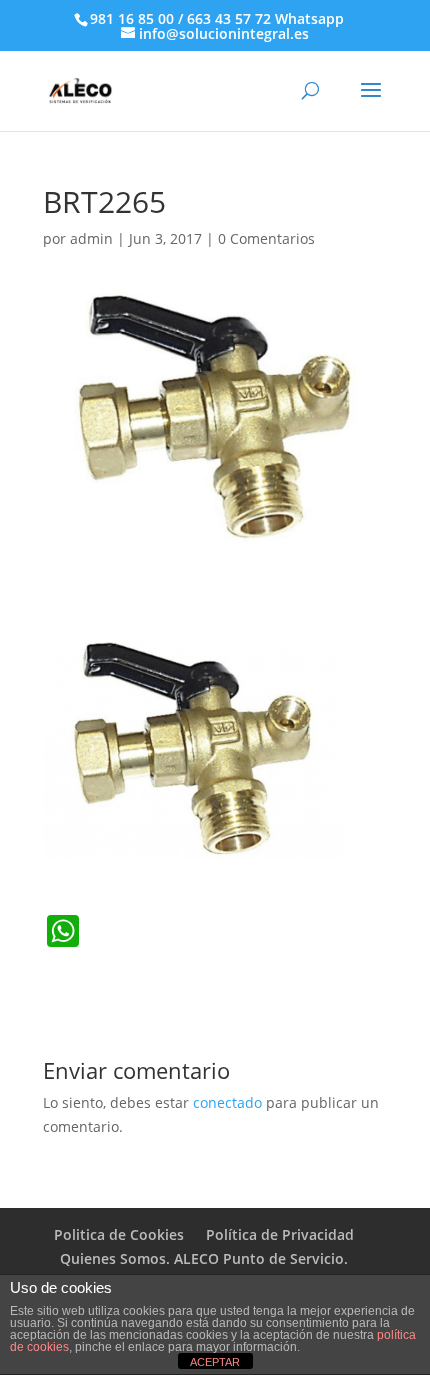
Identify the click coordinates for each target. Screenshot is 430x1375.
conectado (227, 1102)
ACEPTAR (215, 1362)
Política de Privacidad (280, 1234)
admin (91, 238)
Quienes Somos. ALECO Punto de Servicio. (204, 1258)
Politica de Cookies (119, 1234)
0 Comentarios (266, 238)
